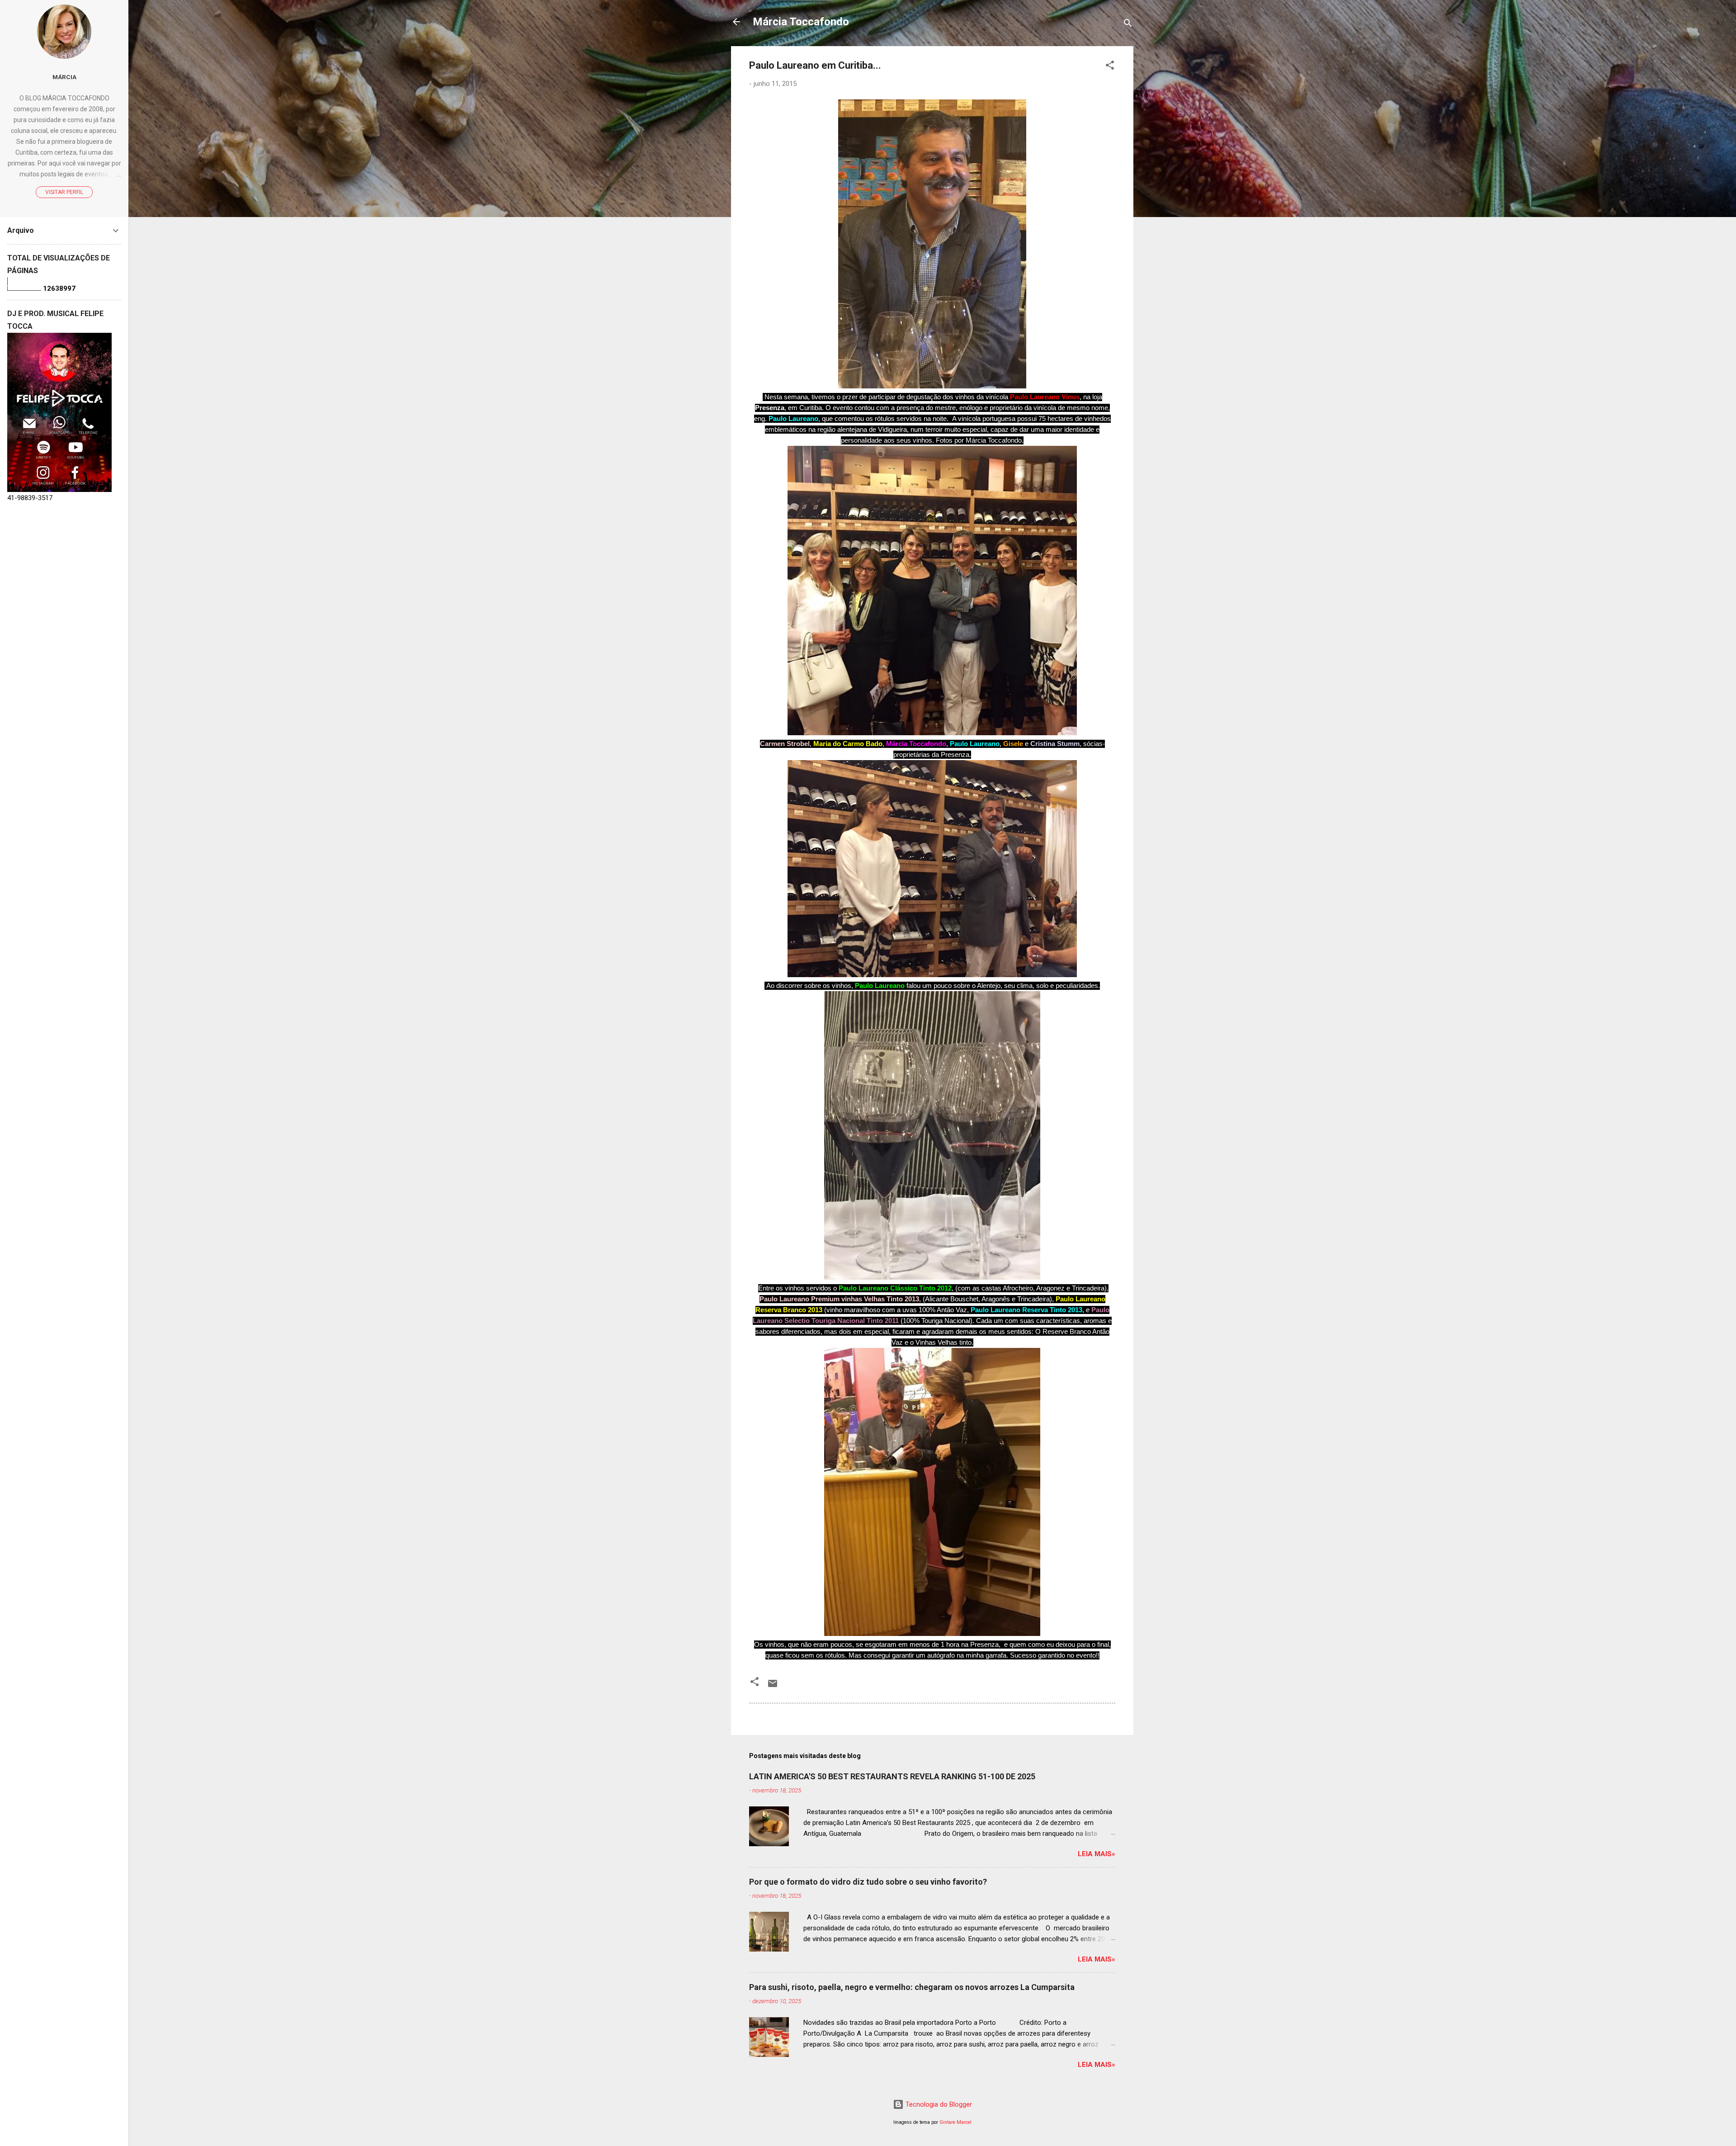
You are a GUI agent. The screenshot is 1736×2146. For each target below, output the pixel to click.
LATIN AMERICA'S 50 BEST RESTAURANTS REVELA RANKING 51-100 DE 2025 (892, 1776)
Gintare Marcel (955, 2122)
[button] (1110, 67)
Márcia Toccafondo (801, 22)
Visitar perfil (64, 192)
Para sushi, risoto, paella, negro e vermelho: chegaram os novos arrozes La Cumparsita (912, 1987)
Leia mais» (1097, 1854)
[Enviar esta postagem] (773, 1687)
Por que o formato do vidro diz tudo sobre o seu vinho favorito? (868, 1882)
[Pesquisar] (1128, 25)
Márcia (64, 77)
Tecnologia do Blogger (938, 2104)
